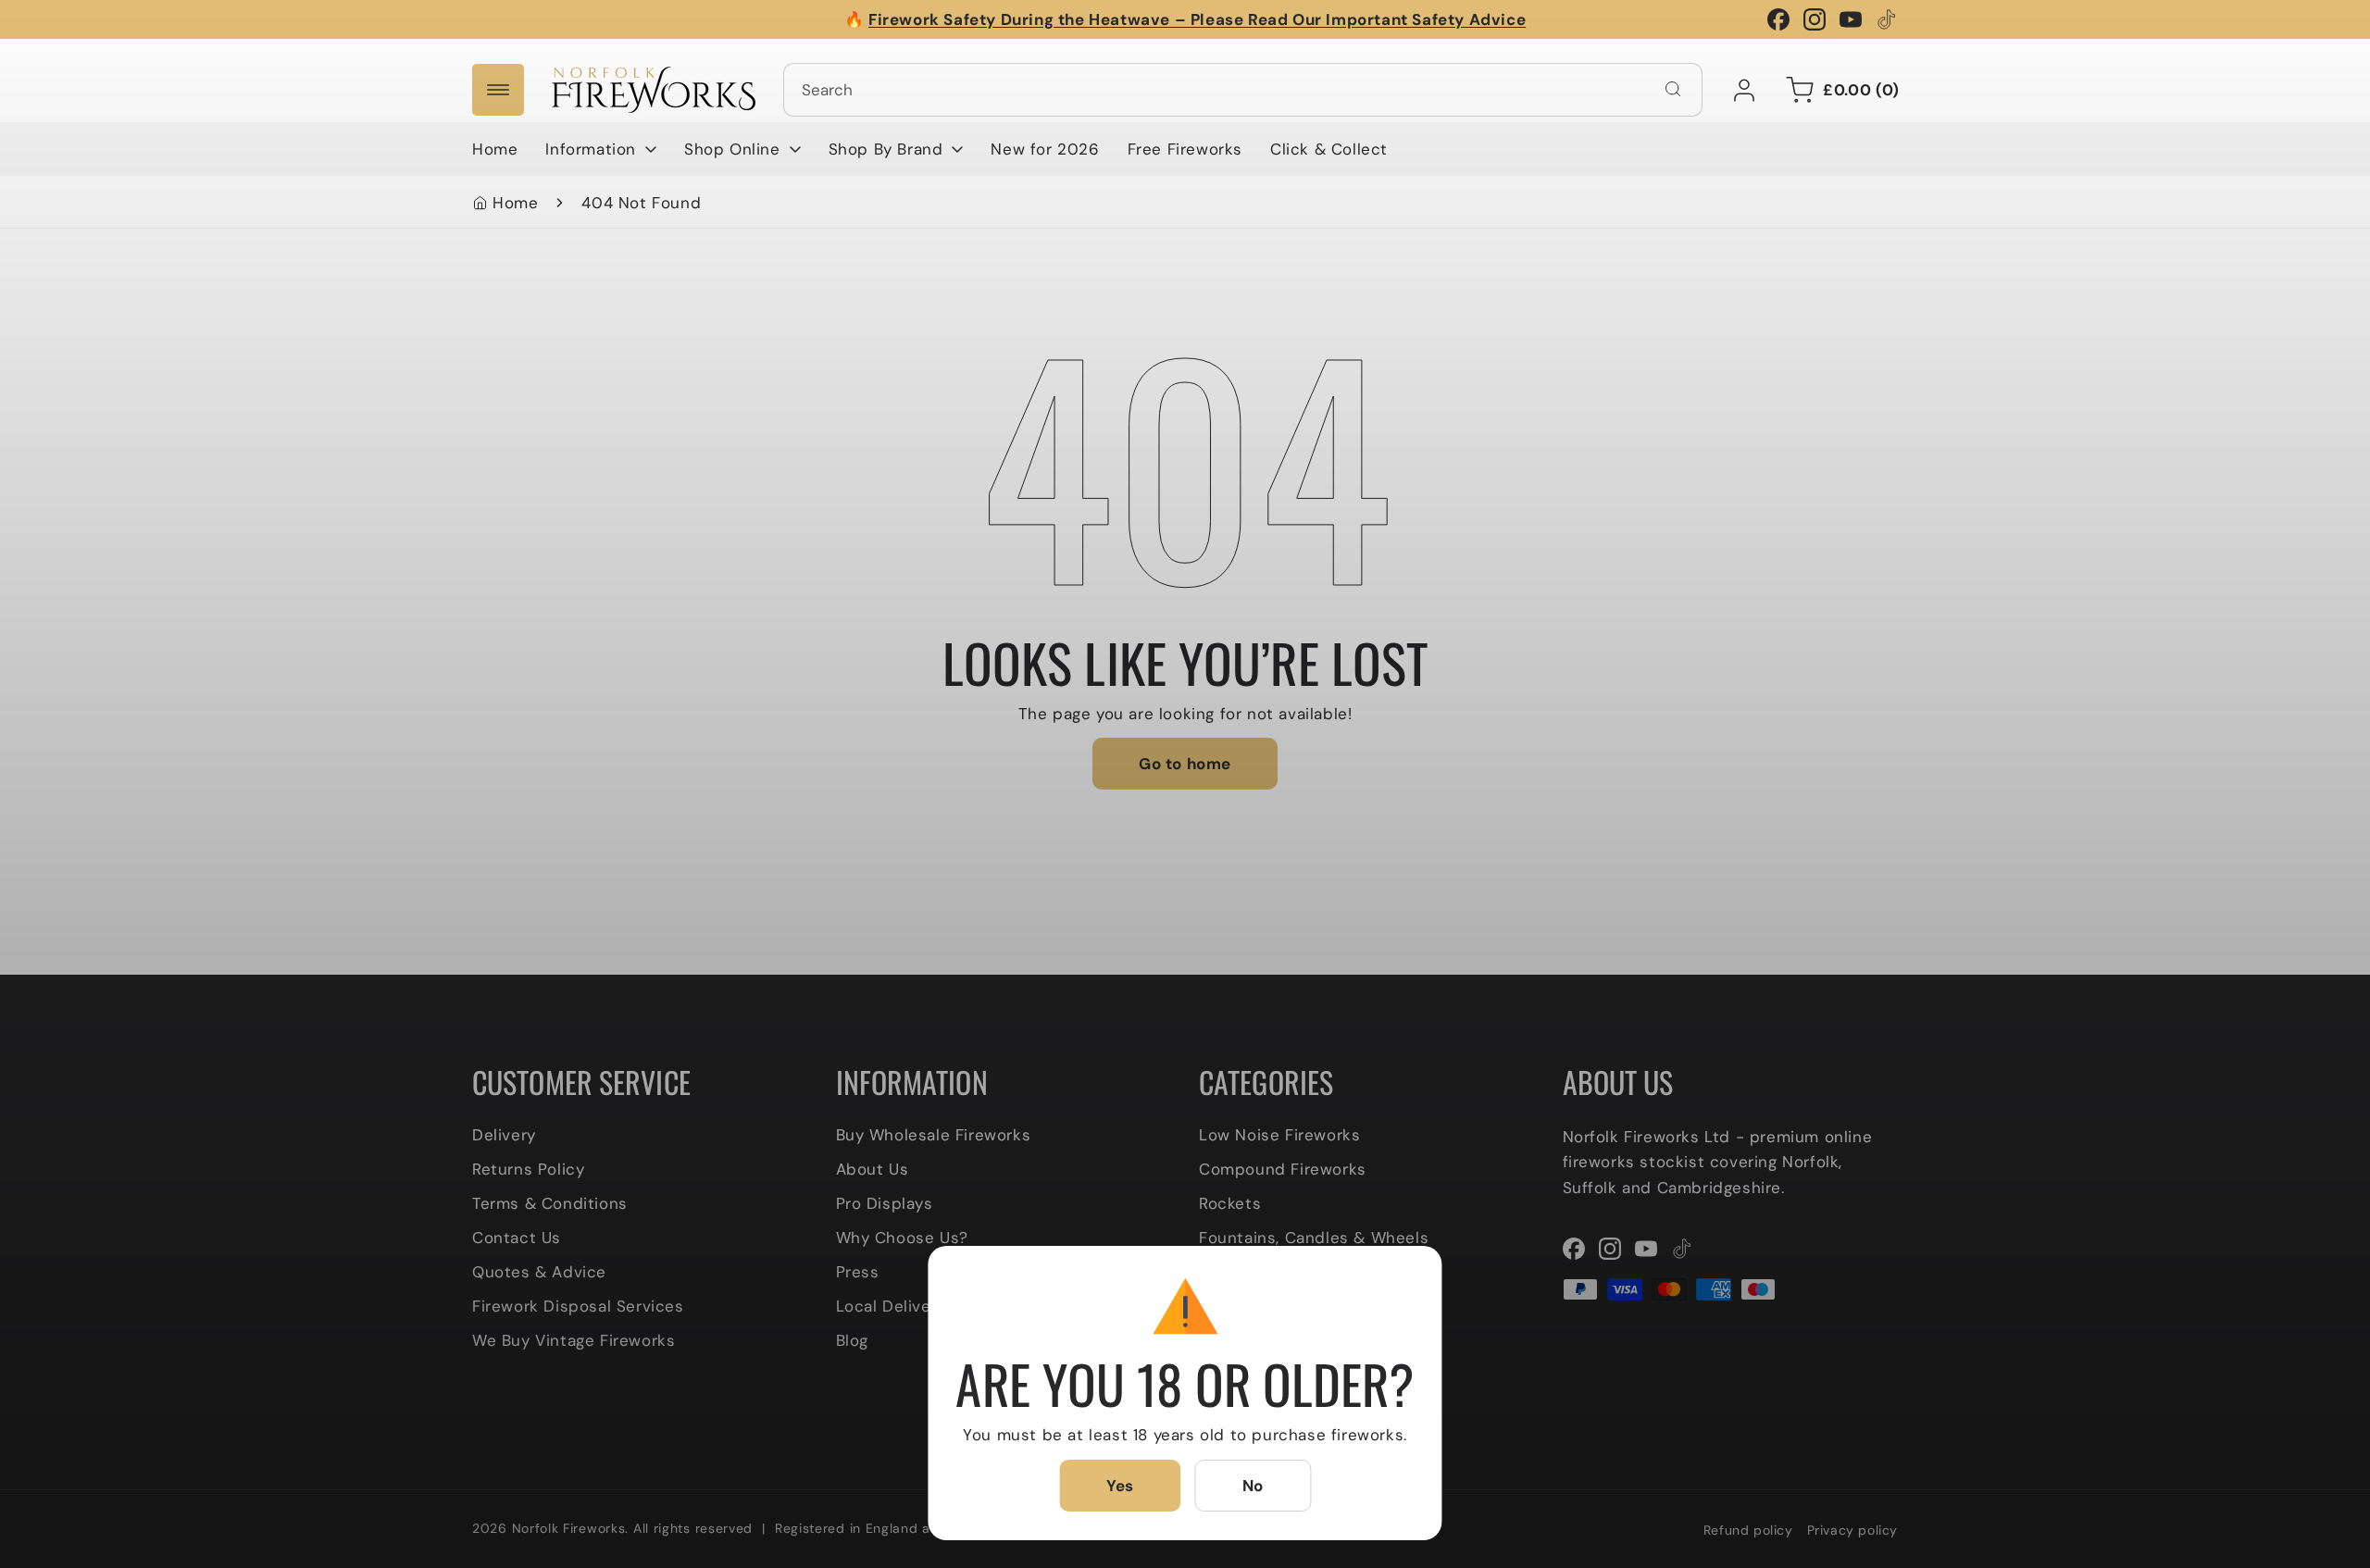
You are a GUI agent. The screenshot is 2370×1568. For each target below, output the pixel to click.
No (1253, 1486)
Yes (1120, 1486)
